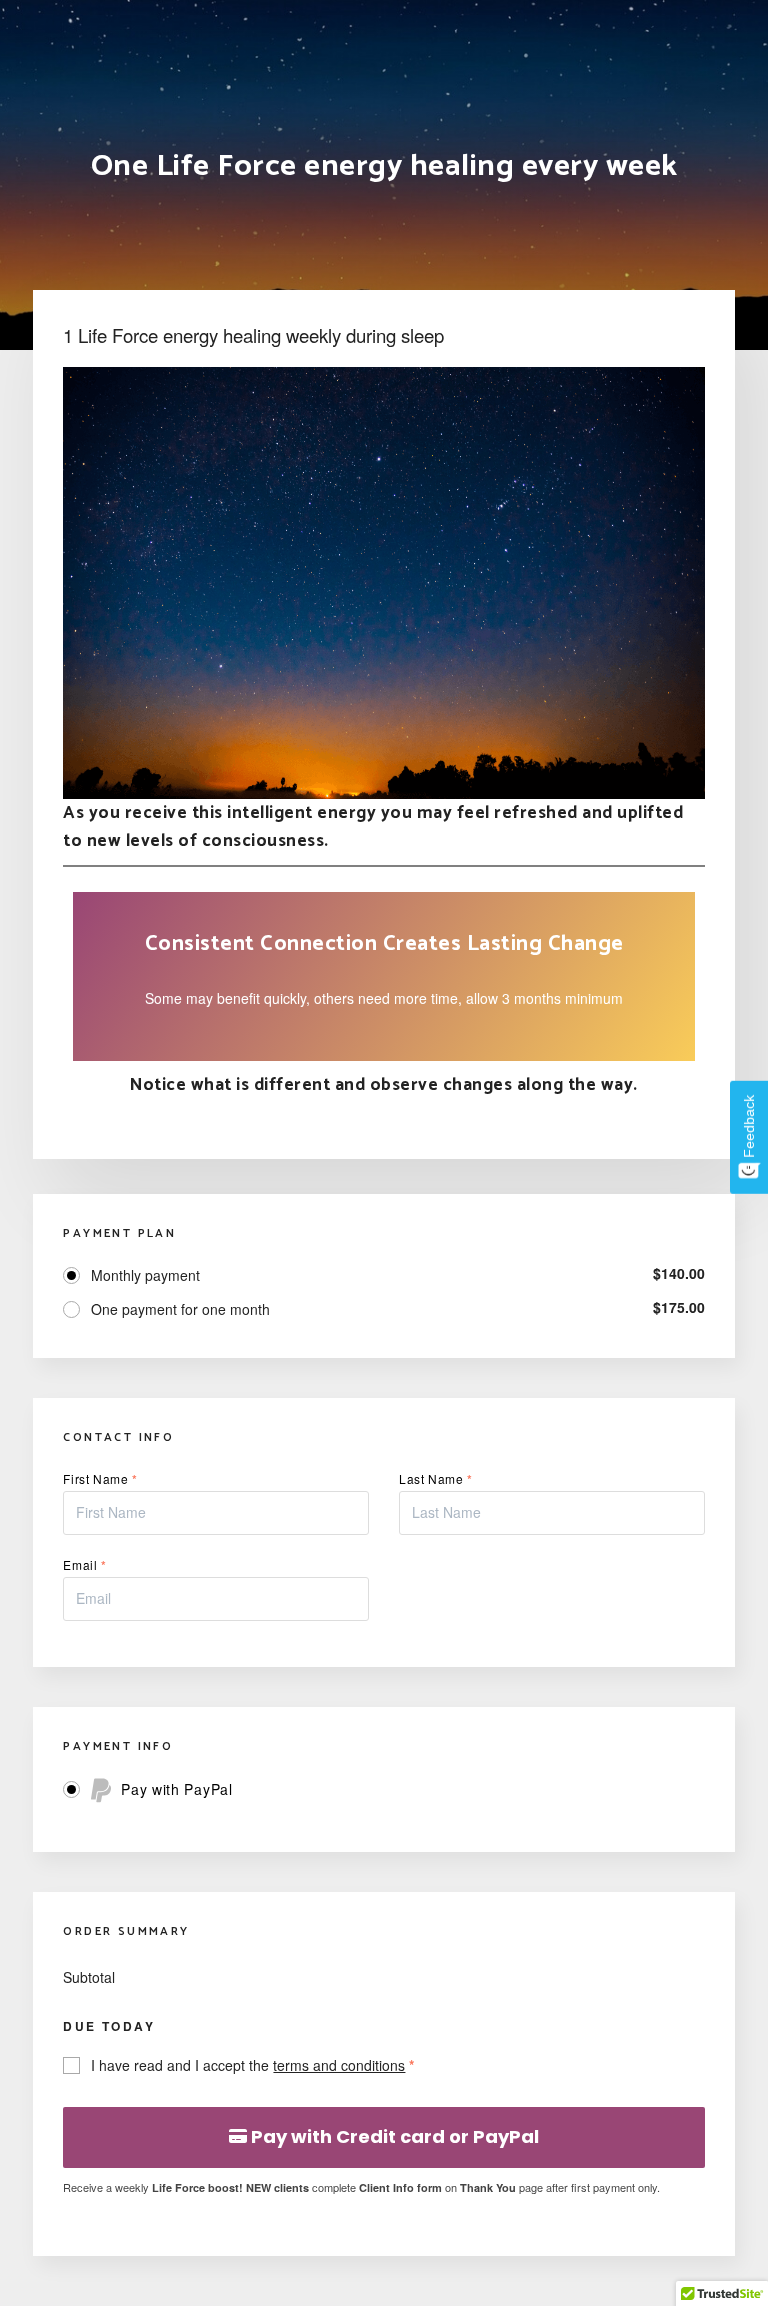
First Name (100, 1478)
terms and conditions (339, 2065)
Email (84, 1564)
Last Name (436, 1478)
